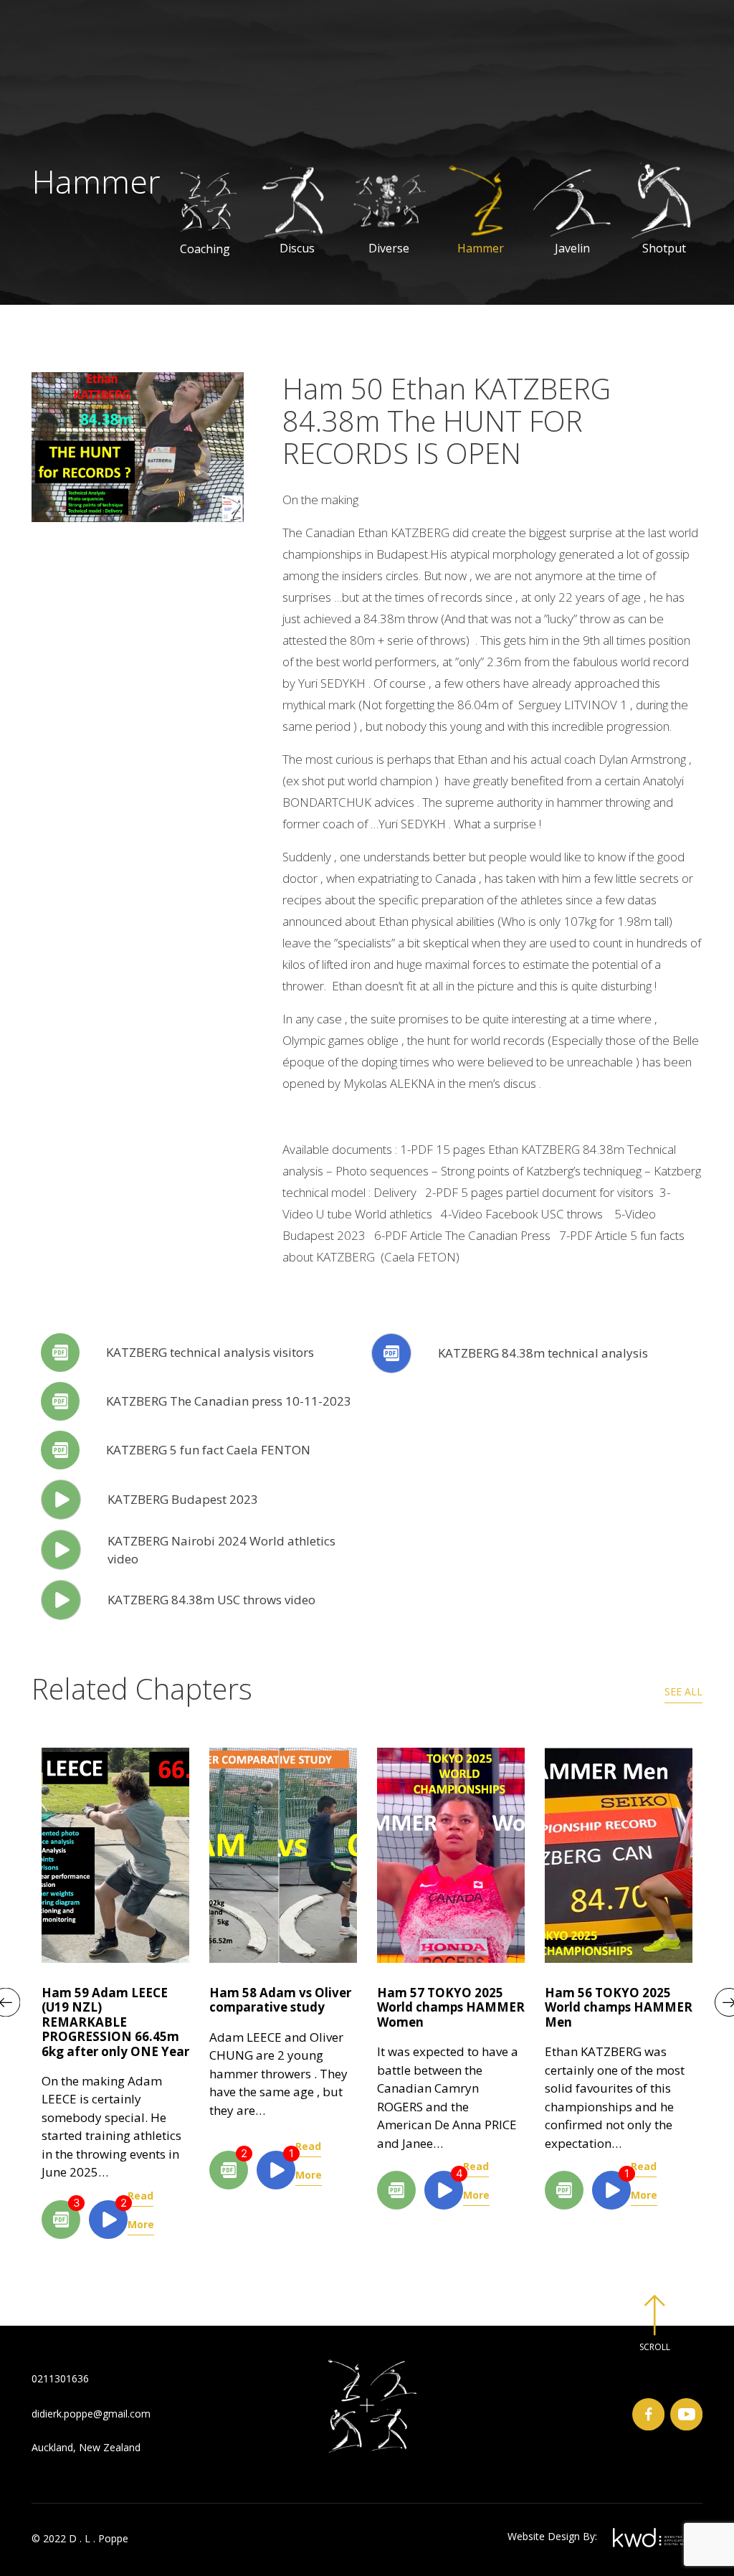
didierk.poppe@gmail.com (91, 2414)
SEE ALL (683, 1691)
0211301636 (60, 2378)
